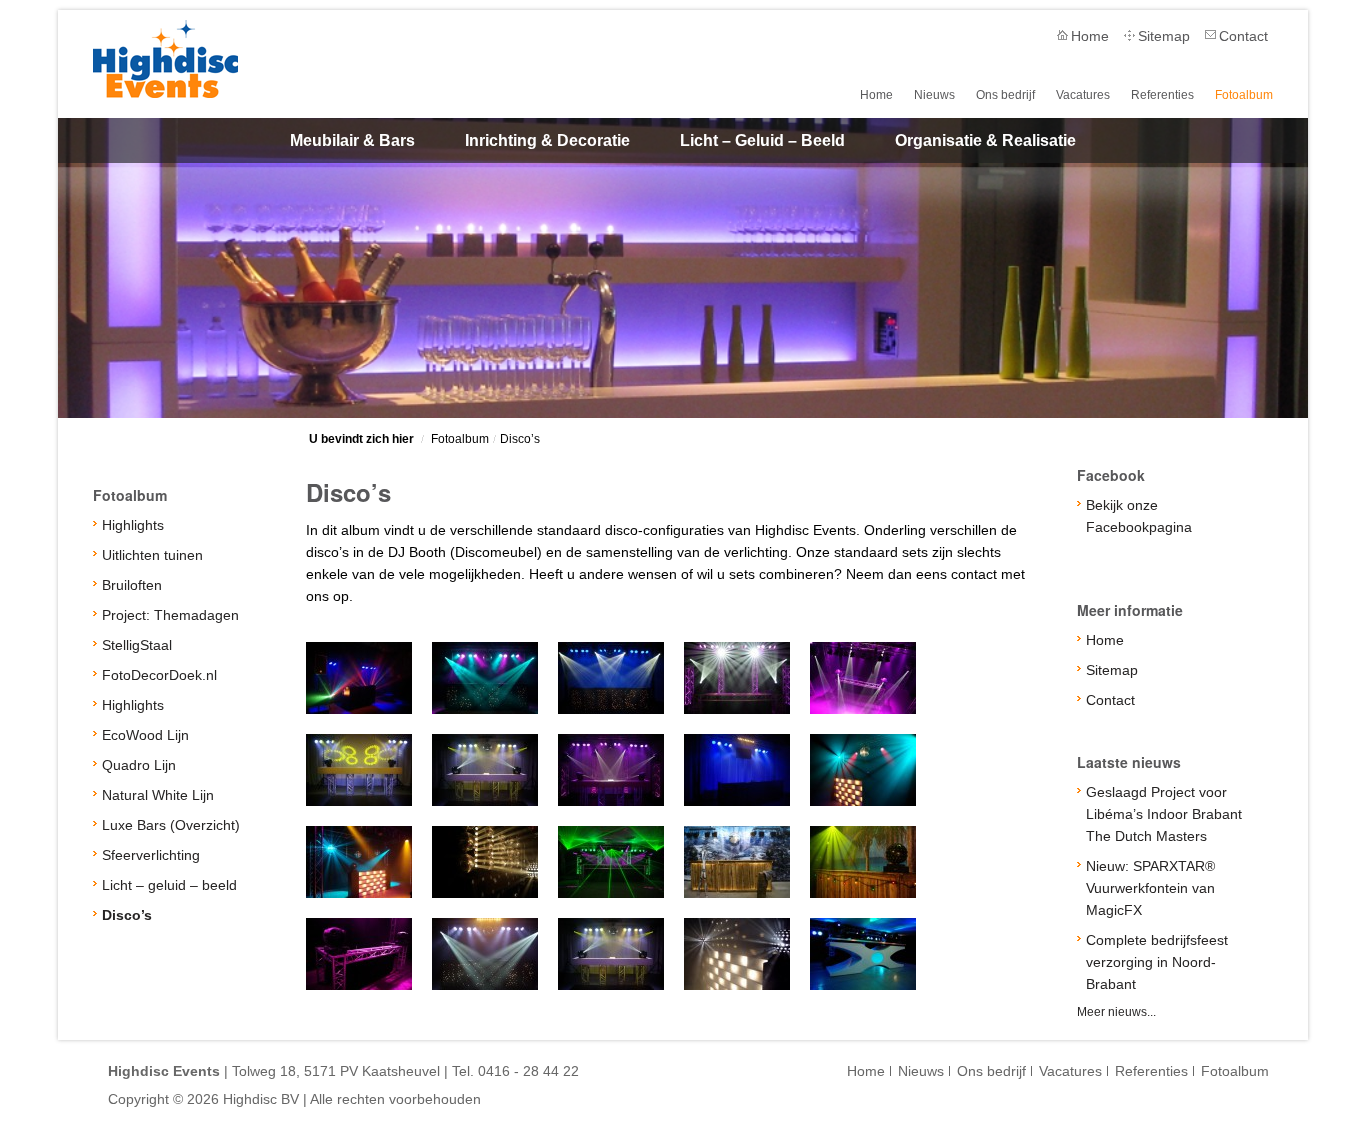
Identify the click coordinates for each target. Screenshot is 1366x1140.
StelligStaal (137, 645)
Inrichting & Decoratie (547, 140)
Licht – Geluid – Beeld (762, 140)
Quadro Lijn (139, 765)
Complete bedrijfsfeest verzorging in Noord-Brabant (1157, 962)
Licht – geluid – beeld (169, 885)
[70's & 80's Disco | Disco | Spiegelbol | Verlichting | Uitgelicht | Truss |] (863, 770)
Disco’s (520, 439)
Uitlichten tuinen (152, 555)
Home (1090, 36)
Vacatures (1083, 95)
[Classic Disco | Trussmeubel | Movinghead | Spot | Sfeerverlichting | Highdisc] (485, 678)
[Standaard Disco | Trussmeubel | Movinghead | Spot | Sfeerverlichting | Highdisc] (359, 678)
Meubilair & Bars (352, 140)
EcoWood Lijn (145, 735)
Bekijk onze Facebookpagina (1139, 516)
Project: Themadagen (170, 615)
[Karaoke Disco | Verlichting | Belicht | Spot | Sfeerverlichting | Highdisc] (737, 770)
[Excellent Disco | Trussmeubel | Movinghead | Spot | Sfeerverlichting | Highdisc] (863, 678)
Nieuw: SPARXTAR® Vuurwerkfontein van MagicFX (1150, 888)
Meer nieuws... (1116, 1012)
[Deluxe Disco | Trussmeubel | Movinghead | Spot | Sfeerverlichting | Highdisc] (737, 678)
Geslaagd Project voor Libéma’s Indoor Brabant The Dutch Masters (1164, 814)
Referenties (1162, 95)
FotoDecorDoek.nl (159, 675)
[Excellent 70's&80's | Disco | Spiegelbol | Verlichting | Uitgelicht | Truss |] (359, 862)
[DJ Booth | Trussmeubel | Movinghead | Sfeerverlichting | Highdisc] (359, 954)
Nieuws (934, 95)
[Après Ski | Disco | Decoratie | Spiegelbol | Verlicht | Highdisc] (737, 862)
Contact (1243, 36)
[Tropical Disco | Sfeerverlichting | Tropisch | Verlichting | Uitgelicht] (863, 862)
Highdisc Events (165, 59)
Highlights (133, 525)
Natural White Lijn (158, 795)
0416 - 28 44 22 (528, 1071)
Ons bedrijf (1005, 95)
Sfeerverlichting (151, 855)
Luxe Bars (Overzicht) (171, 825)
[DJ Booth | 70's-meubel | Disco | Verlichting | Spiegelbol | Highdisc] (737, 954)
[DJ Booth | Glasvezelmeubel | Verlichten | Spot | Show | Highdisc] (485, 954)
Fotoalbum (1244, 95)
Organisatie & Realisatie (985, 140)
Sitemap (1164, 36)
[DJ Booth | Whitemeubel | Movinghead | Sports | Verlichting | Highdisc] (611, 954)
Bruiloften (132, 585)
